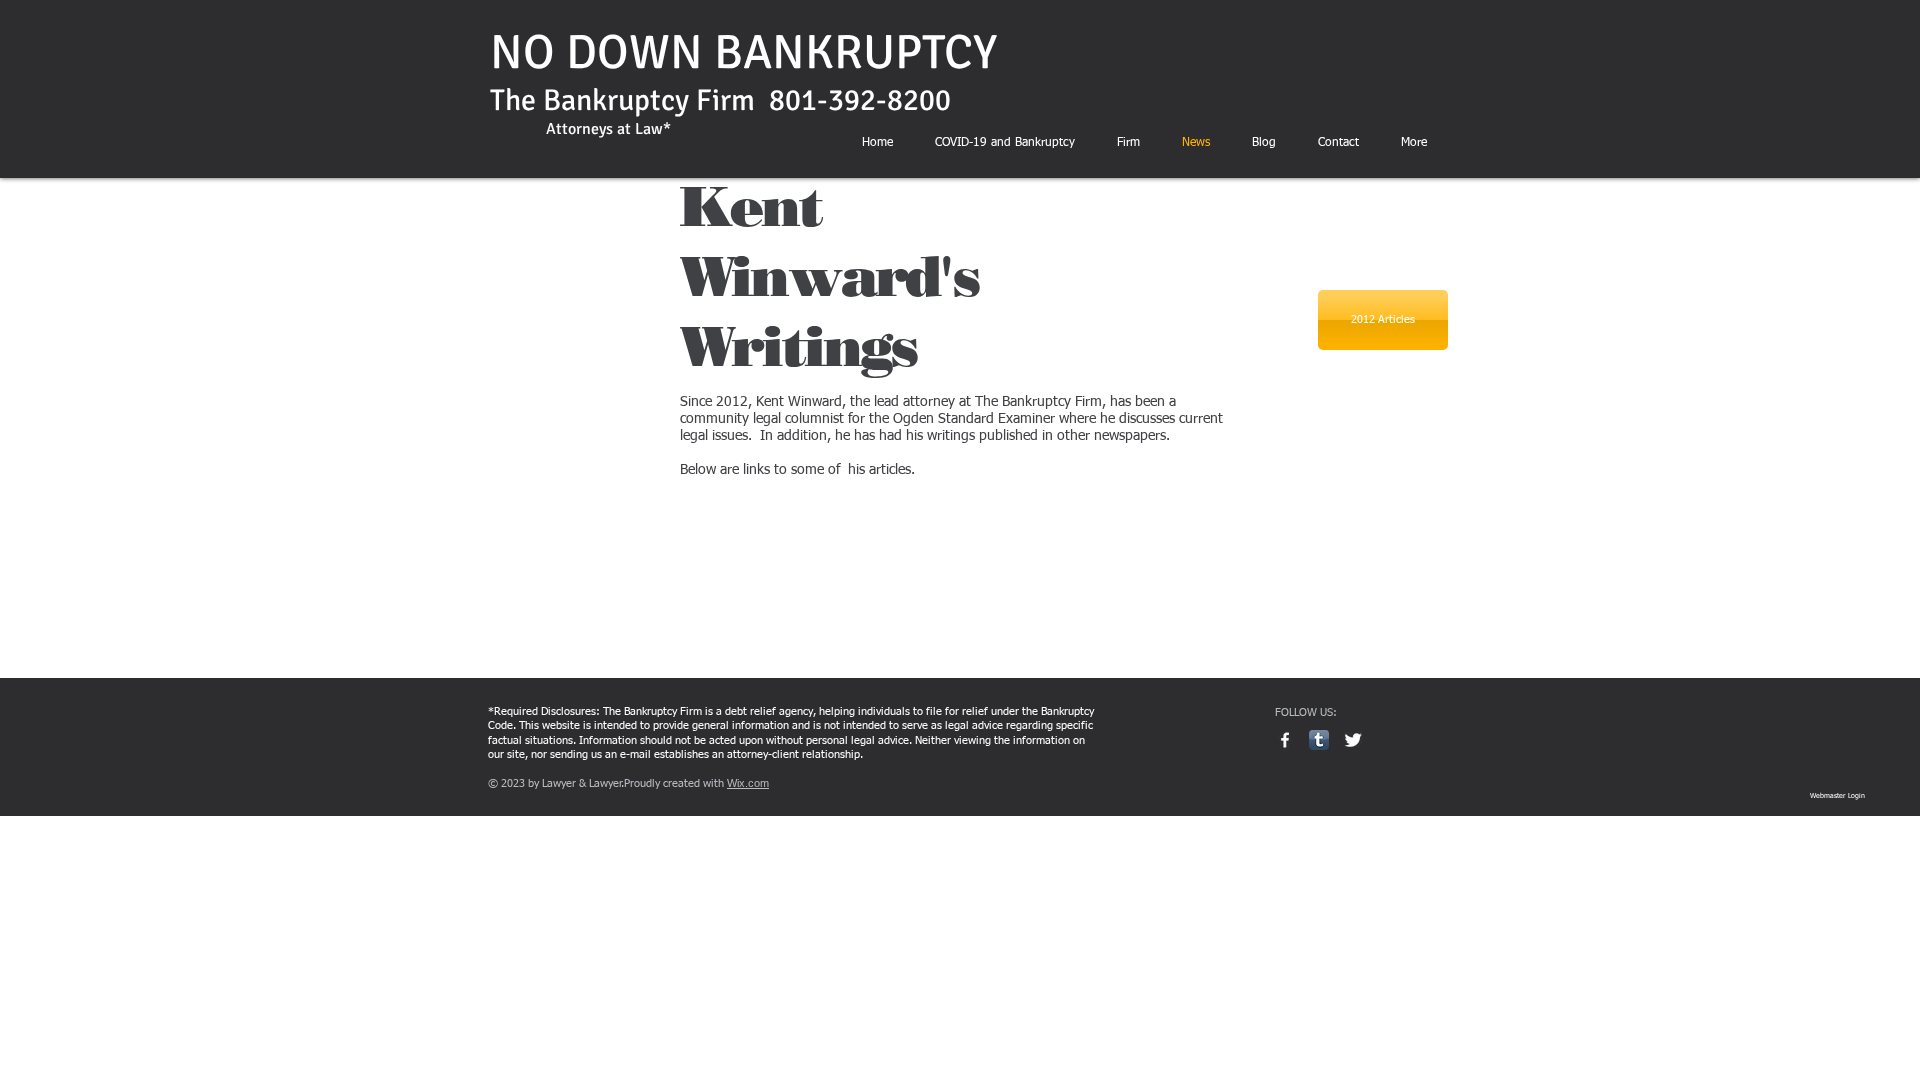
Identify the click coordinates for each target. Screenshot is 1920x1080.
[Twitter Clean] (1353, 740)
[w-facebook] (1285, 740)
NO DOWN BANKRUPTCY (743, 52)
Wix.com (748, 783)
